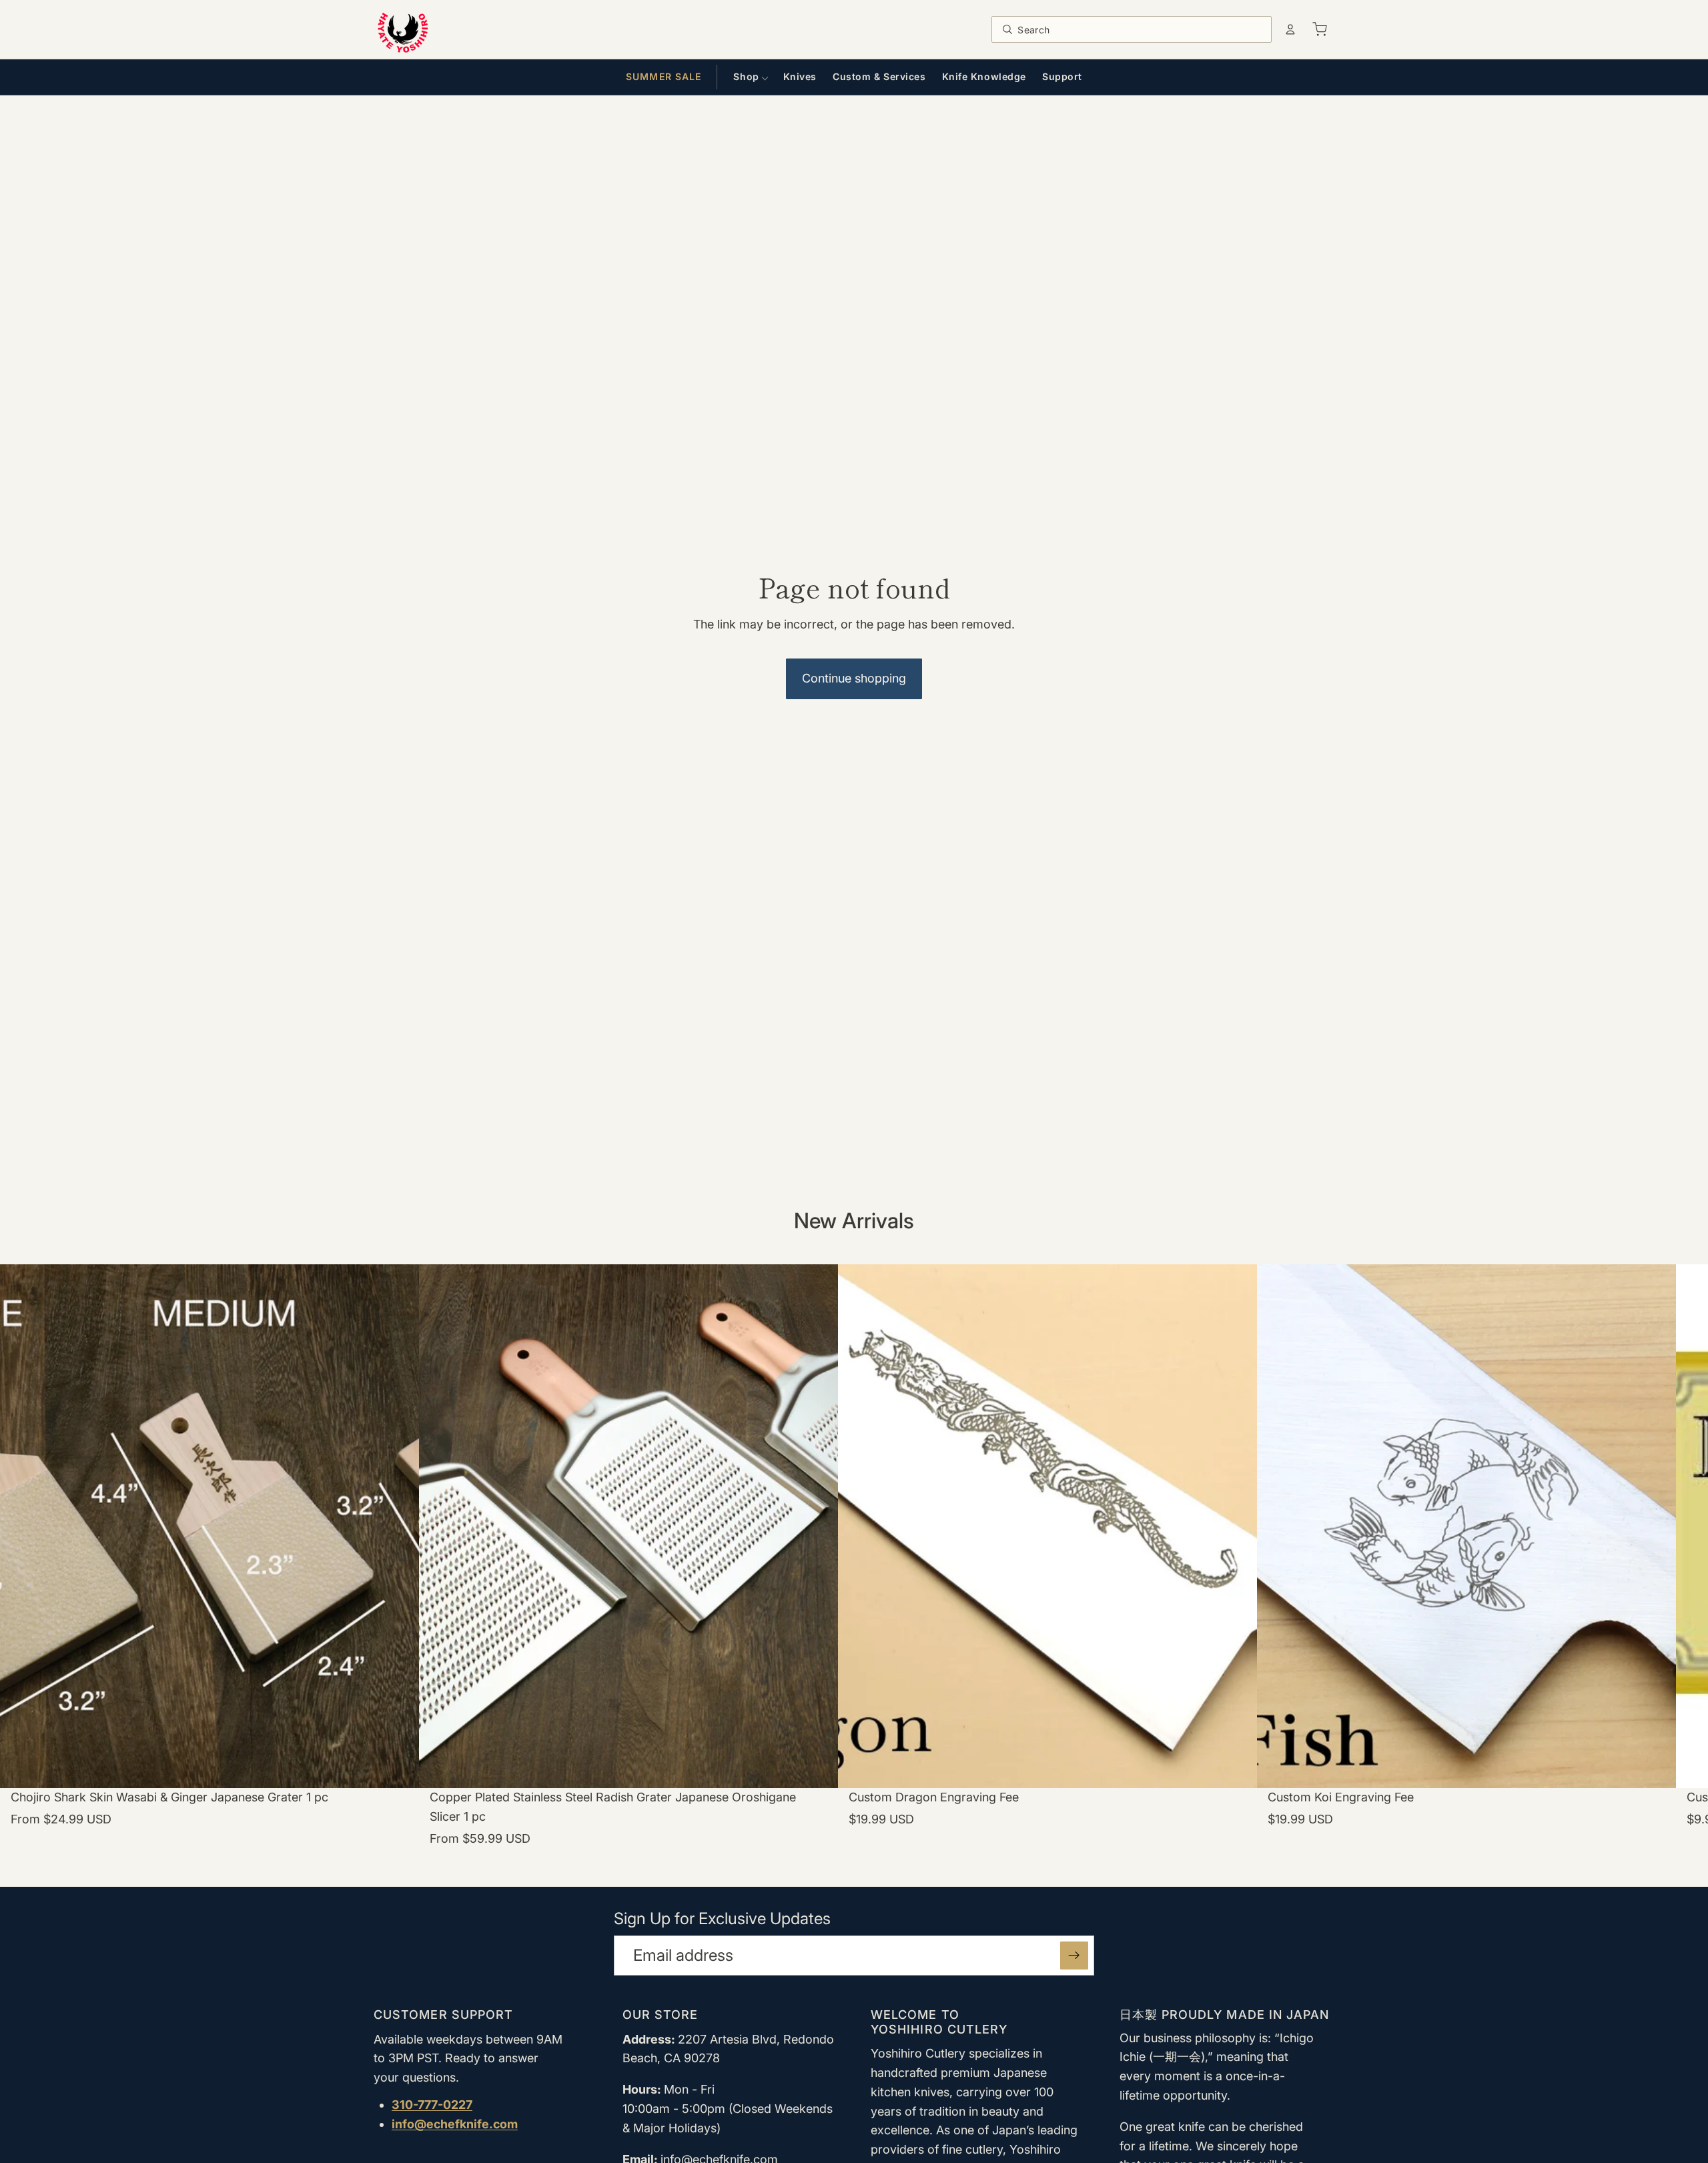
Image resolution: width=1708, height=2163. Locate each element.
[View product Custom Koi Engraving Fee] (1466, 1568)
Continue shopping (854, 678)
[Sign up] (1074, 1956)
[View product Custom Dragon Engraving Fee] (1047, 1568)
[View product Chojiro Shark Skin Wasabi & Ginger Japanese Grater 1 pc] (209, 1568)
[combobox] (1141, 29)
